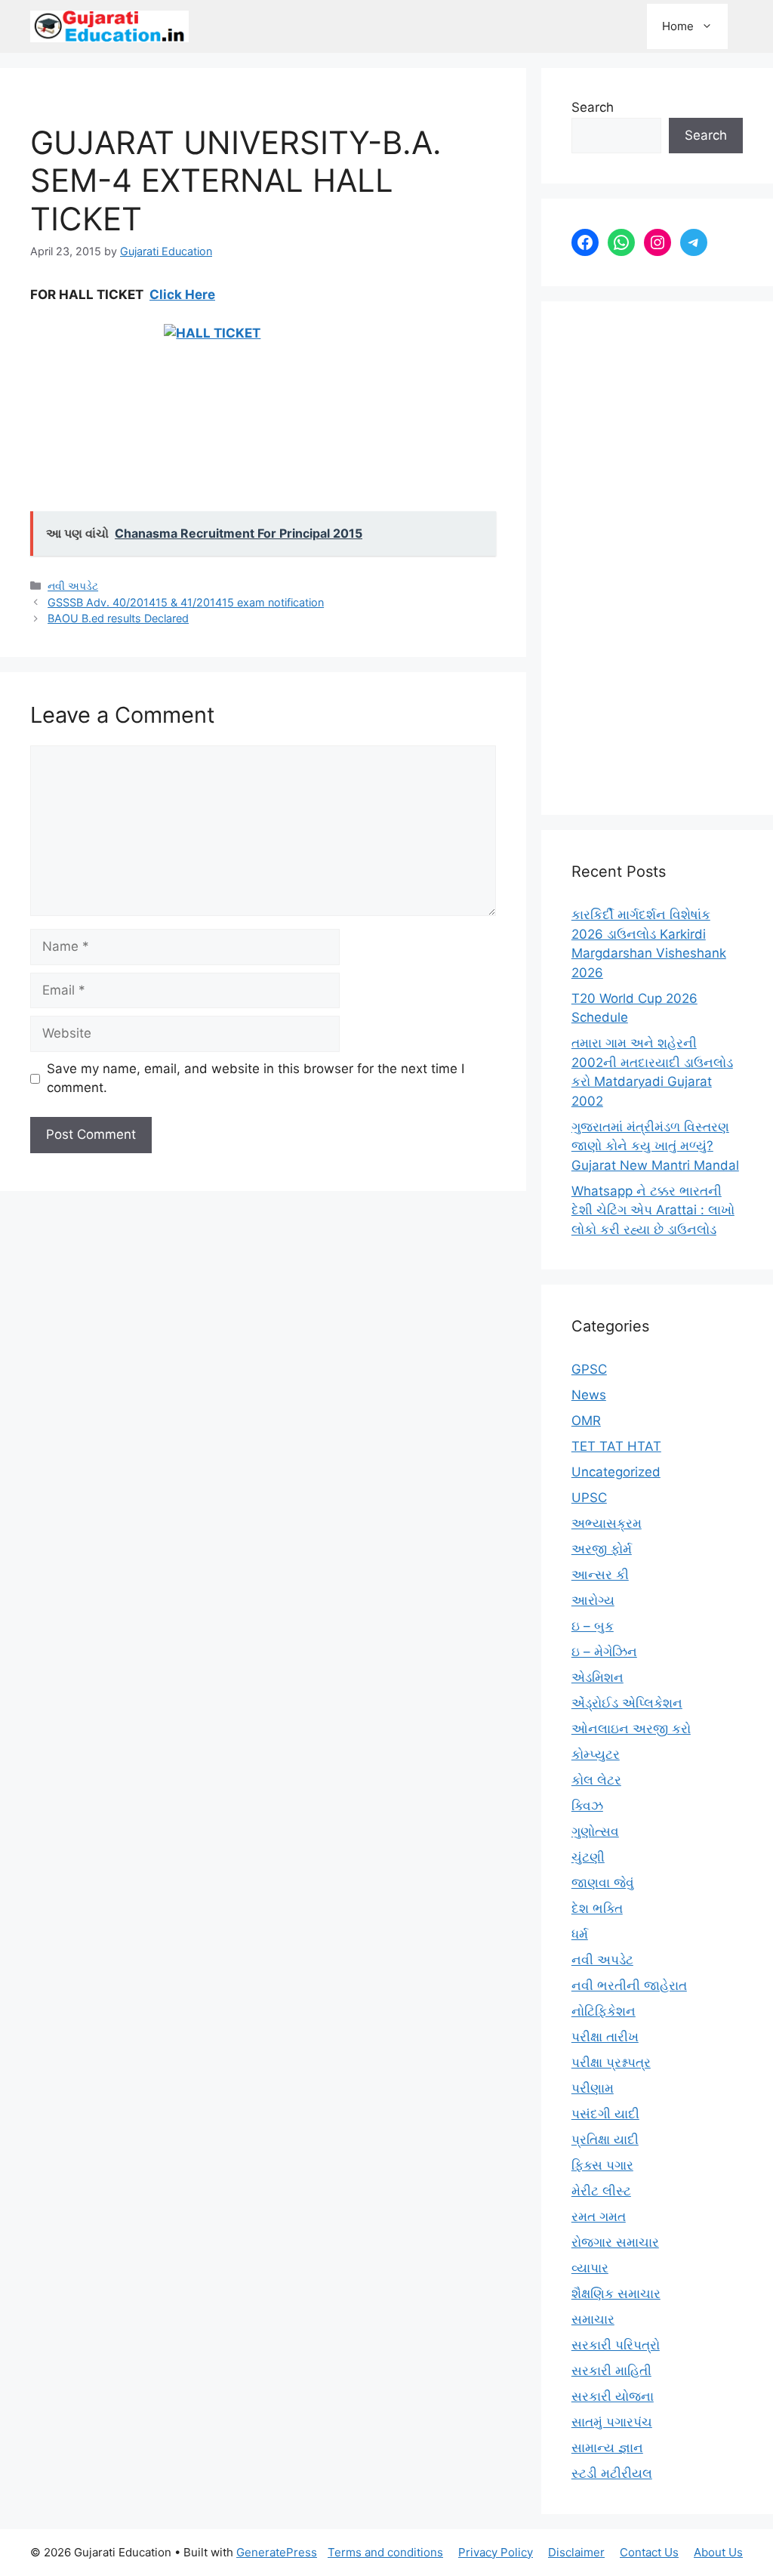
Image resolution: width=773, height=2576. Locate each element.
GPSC (589, 1369)
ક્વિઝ (587, 1806)
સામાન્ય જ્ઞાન (607, 2448)
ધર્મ (580, 1934)
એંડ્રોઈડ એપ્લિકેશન (627, 1703)
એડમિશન (597, 1677)
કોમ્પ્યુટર (596, 1754)
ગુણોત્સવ (595, 1831)
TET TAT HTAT (616, 1446)
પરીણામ (593, 2088)
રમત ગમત (599, 2217)
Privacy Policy (496, 2552)
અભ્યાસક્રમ (607, 1523)
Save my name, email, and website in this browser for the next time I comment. (256, 1078)
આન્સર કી (600, 1575)
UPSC (589, 1498)
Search (593, 107)
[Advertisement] (657, 558)
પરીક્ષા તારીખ (605, 2037)
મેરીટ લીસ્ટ (601, 2191)
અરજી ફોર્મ (602, 1549)
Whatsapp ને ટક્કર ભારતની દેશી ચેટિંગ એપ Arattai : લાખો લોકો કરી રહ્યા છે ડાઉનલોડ (653, 1210)
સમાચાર (593, 2319)
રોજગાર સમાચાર (615, 2242)
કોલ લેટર (596, 1780)
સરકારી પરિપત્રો (616, 2345)
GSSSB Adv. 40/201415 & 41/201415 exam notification (186, 602)
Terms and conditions (385, 2552)
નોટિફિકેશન (604, 2011)
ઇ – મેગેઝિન (604, 1652)
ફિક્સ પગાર (602, 2165)
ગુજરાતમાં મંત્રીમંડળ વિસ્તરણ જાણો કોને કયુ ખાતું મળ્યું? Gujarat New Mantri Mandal (655, 1146)
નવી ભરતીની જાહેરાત (629, 1985)
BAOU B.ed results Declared (118, 618)
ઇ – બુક (593, 1626)
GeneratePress (277, 2552)
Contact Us (649, 2552)
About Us (718, 2552)
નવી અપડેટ (73, 586)
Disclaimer (576, 2552)
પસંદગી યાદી (605, 2114)
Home (678, 26)
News (589, 1395)
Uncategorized (616, 1472)
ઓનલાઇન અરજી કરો (631, 1729)
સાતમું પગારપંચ (612, 2422)
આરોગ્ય (593, 1600)
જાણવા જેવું (603, 1883)
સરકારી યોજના (613, 2396)
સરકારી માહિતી (611, 2371)
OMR (586, 1421)
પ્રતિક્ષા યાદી (605, 2139)
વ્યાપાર (590, 2268)
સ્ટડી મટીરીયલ (612, 2473)
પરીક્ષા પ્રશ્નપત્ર (611, 2062)
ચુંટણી (588, 1857)
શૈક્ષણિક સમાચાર (616, 2294)
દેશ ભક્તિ (597, 1908)
